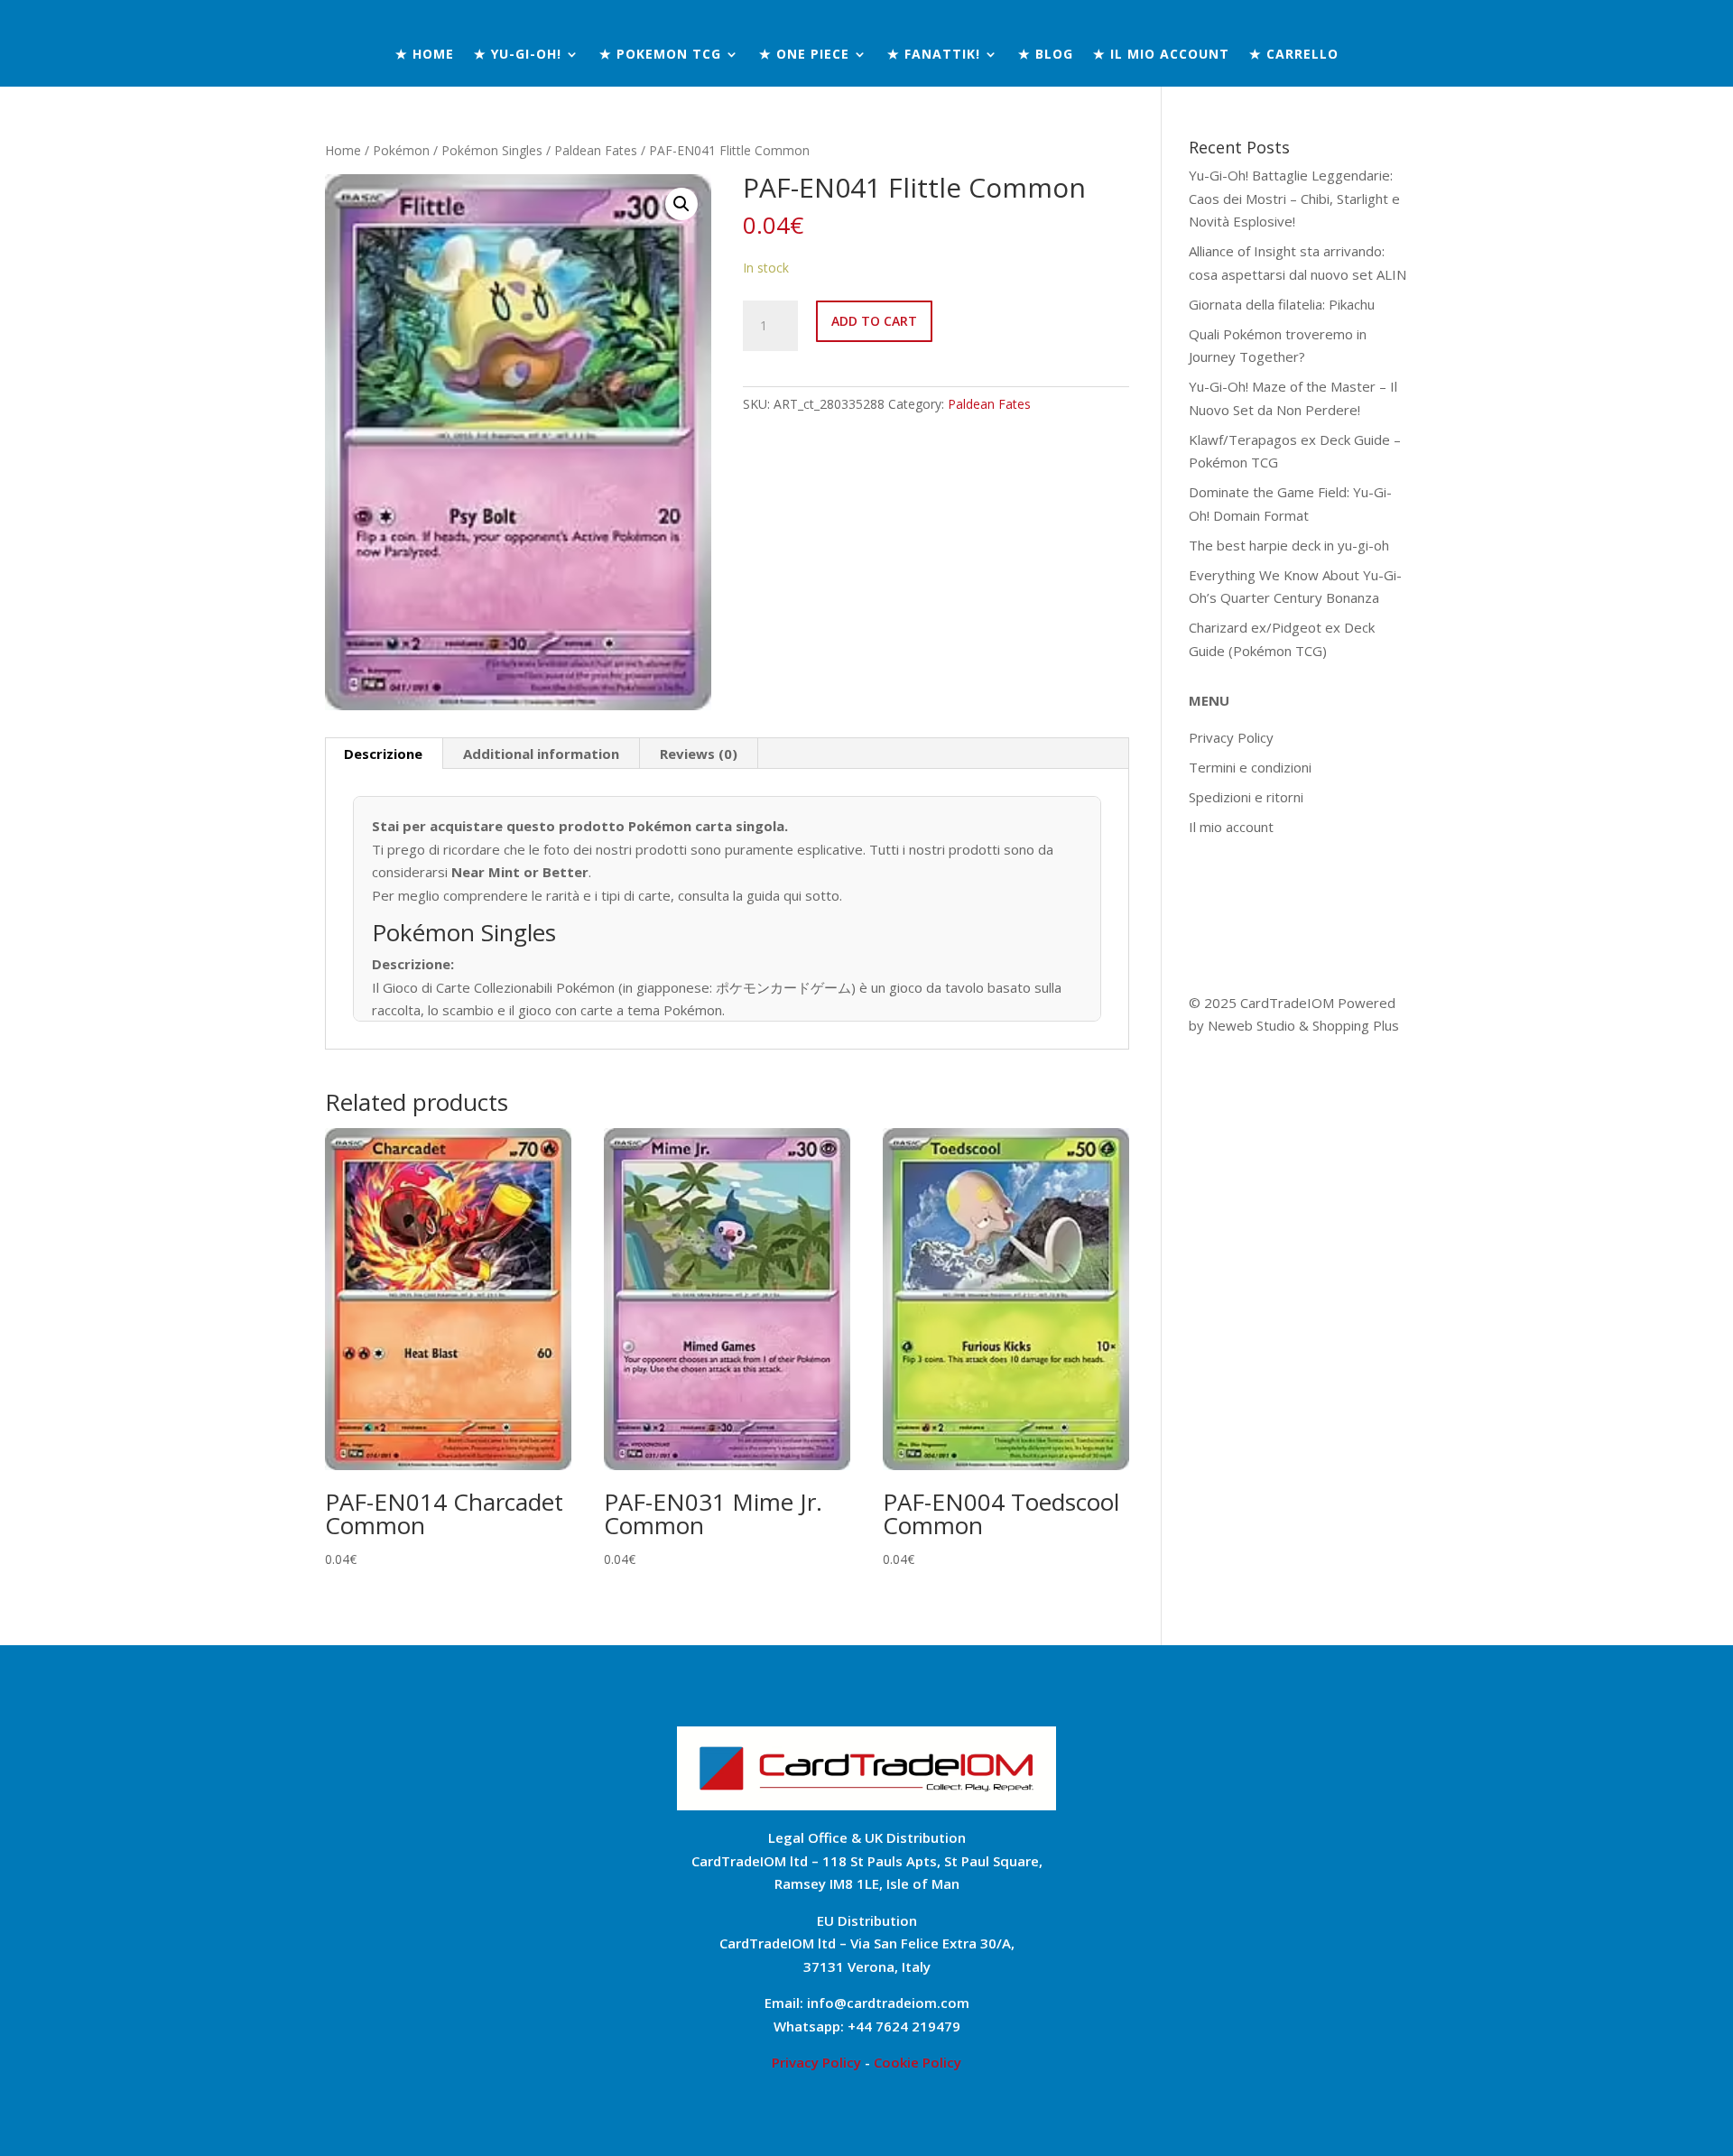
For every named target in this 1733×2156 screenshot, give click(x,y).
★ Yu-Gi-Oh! (518, 55)
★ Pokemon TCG (660, 55)
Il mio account (1231, 827)
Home (343, 150)
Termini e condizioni (1250, 767)
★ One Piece (804, 55)
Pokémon (401, 150)
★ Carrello (1294, 55)
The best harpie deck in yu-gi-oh (1289, 545)
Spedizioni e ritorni (1246, 797)
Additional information (541, 754)
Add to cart (874, 321)
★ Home (425, 55)
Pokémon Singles (492, 150)
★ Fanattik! (934, 55)
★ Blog (1046, 55)
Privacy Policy (1231, 737)
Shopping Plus (1356, 1025)
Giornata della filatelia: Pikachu (1282, 304)
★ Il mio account (1161, 55)
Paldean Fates (596, 150)
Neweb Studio (1253, 1025)
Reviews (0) (699, 754)
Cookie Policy (917, 2062)
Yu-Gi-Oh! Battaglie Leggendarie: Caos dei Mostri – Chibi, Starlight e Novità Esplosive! (1294, 198)
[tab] (384, 754)
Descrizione (383, 754)
